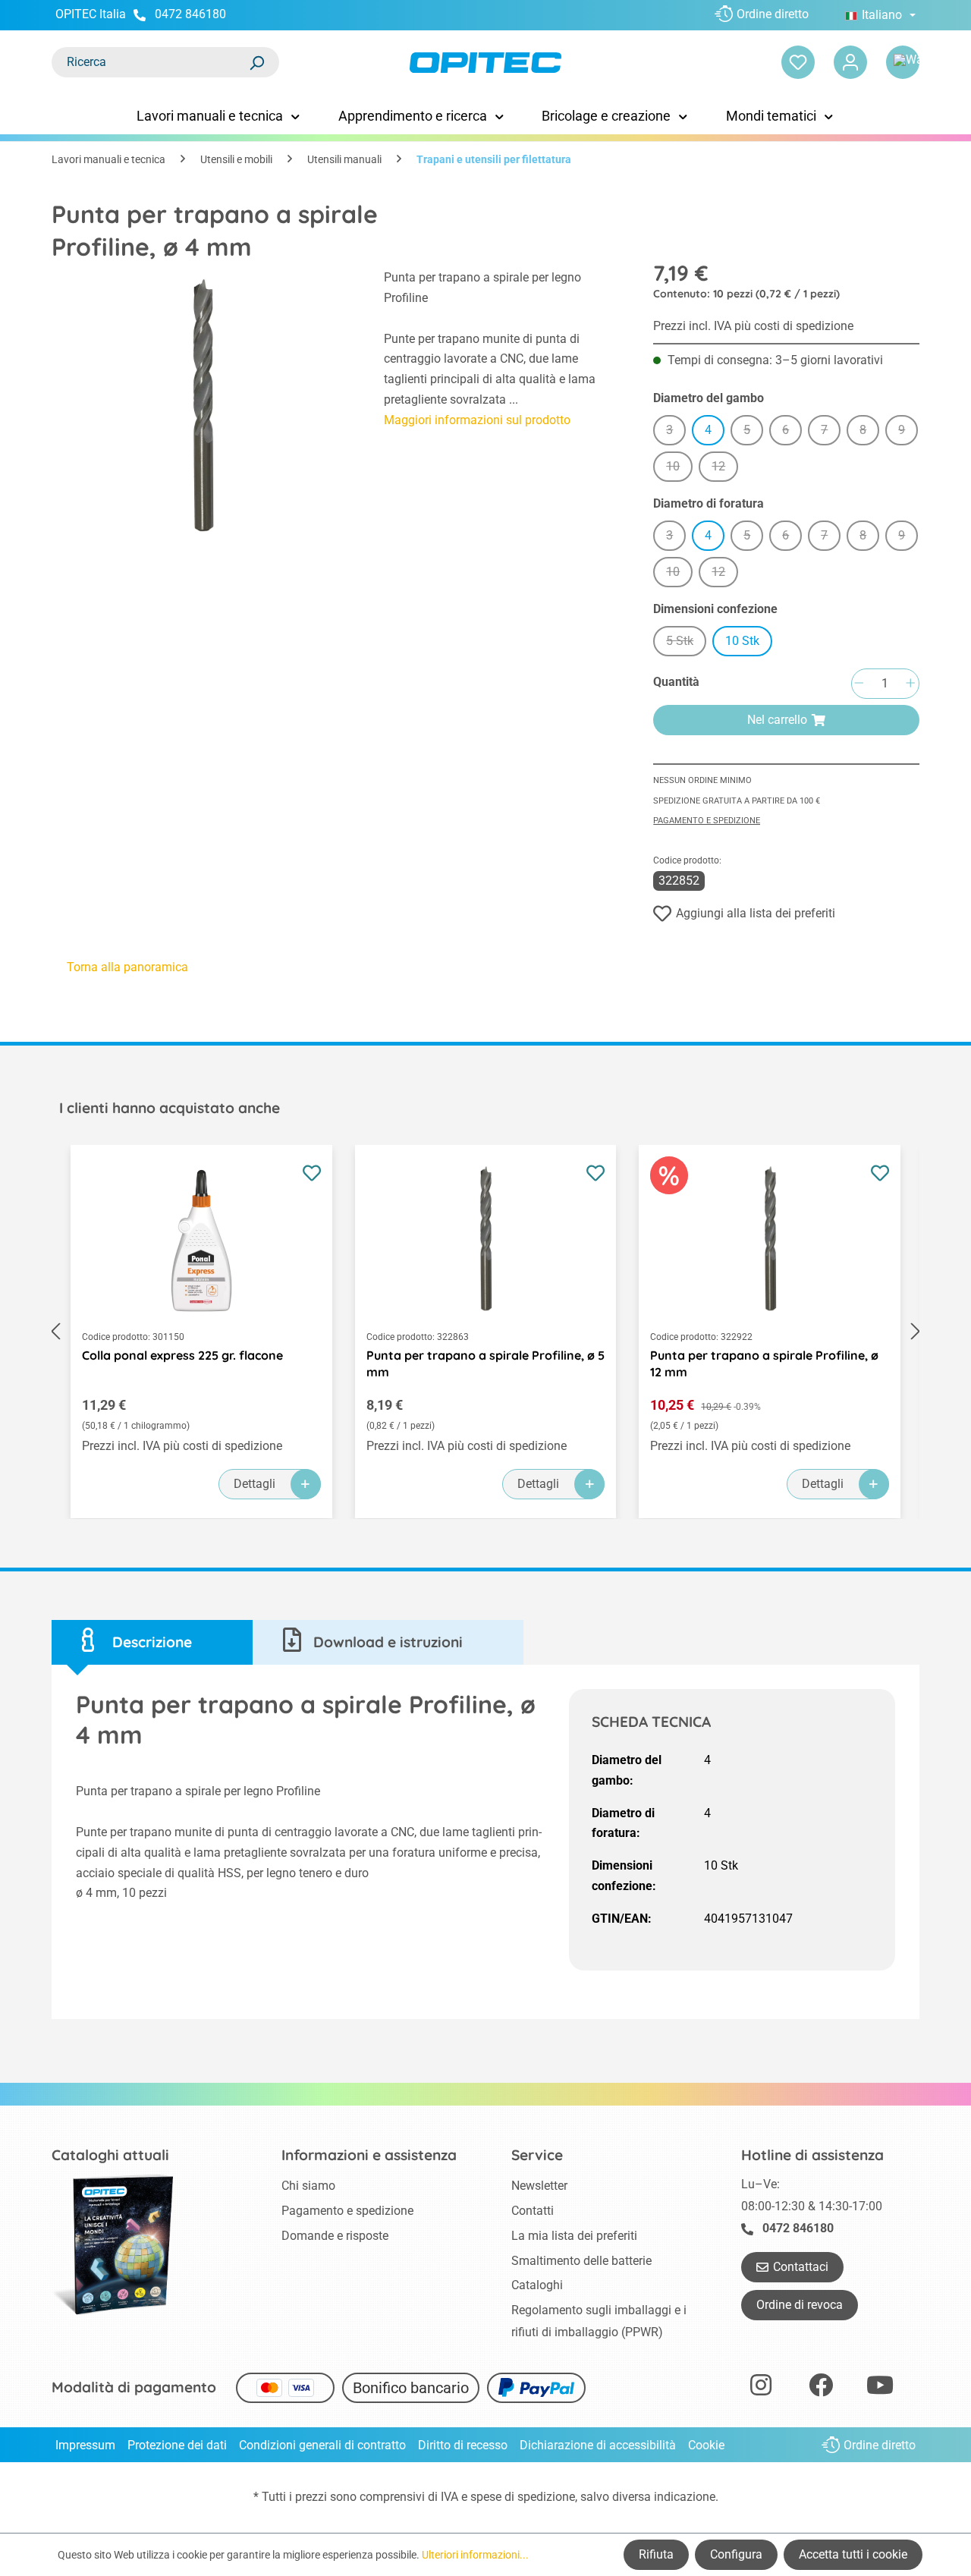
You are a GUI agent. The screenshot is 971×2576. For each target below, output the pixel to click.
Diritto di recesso (463, 2445)
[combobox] (150, 62)
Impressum (85, 2445)
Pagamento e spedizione (707, 821)
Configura (736, 2554)
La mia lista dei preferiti (574, 2236)
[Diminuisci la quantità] (859, 684)
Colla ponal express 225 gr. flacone (182, 1355)
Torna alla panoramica (127, 967)
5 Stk (686, 643)
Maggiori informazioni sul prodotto (477, 420)
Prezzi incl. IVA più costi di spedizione (753, 326)
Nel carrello (777, 720)
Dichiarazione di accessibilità (598, 2445)
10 (679, 469)
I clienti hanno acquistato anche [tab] (170, 1108)
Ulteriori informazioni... (475, 2555)
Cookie (706, 2445)
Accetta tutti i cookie (853, 2554)
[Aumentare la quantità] (910, 684)
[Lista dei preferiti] (798, 62)
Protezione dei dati (177, 2445)
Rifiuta (656, 2554)
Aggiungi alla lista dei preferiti (756, 913)
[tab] (152, 1642)
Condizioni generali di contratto (322, 2445)
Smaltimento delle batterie (581, 2261)
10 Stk (742, 641)
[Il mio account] (850, 62)
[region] (203, 407)
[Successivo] (916, 1332)
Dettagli (255, 1484)
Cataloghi (537, 2285)
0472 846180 (190, 14)
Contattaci (801, 2267)
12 (725, 469)
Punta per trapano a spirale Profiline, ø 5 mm (485, 1363)
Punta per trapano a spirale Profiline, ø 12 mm (764, 1363)
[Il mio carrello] (903, 62)
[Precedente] (55, 1332)
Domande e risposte (335, 2236)
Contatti (533, 2211)
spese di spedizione (523, 2497)
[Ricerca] (256, 62)
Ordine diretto (773, 14)
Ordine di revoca (800, 2305)
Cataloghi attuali (110, 2155)
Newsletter (539, 2186)
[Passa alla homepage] (485, 63)
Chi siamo (308, 2186)
